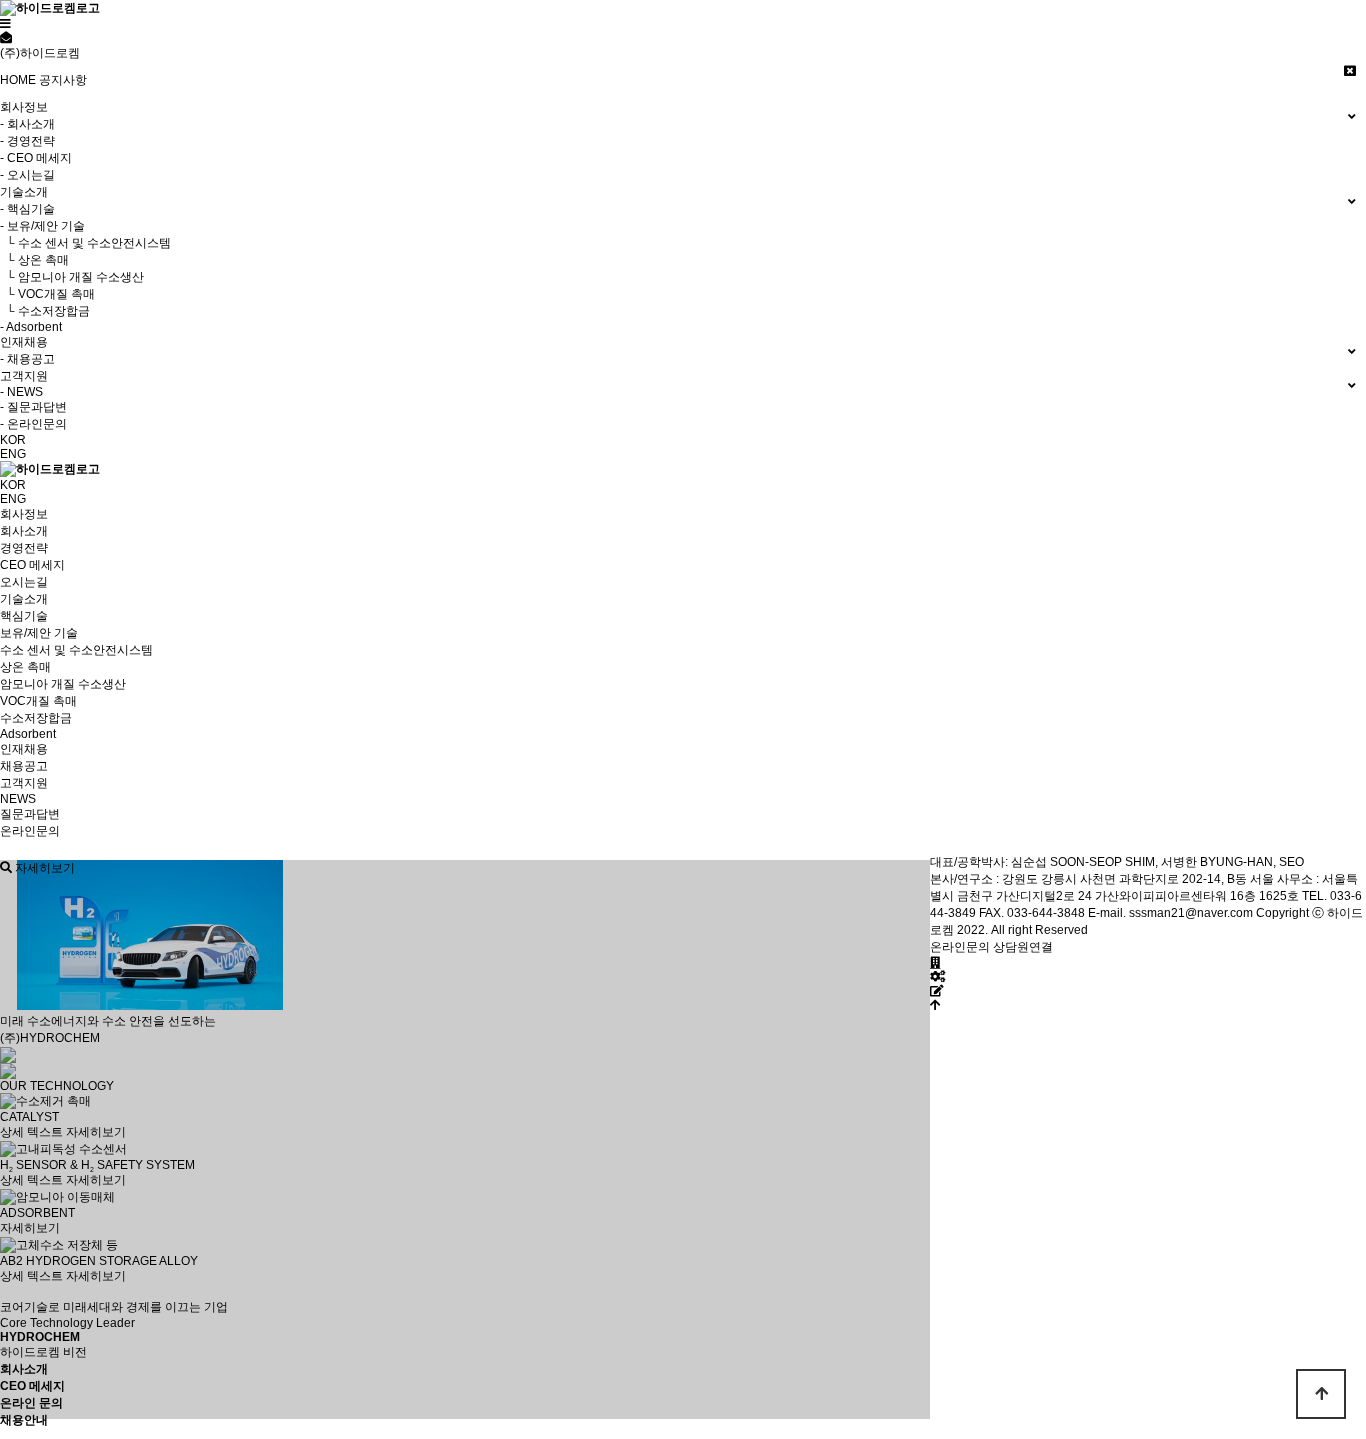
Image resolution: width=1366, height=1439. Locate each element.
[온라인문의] (937, 991)
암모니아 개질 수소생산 (63, 684)
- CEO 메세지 (36, 158)
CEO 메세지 (32, 565)
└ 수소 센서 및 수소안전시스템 (85, 243)
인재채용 (24, 749)
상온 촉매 (25, 667)
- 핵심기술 (27, 209)
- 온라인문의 (33, 424)
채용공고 (24, 766)
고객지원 (24, 783)
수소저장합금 (36, 718)
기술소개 (24, 599)
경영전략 (24, 548)
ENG (13, 454)
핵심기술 (24, 616)
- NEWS (21, 392)
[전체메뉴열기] (5, 24)
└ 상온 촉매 (34, 260)
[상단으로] (935, 1005)
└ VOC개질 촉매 (47, 294)
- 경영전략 (27, 141)
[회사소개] (935, 963)
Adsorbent (28, 734)
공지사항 (63, 80)
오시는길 (24, 582)
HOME (18, 80)
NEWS (18, 799)
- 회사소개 (27, 124)
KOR (13, 440)
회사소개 (24, 531)
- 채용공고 (27, 359)
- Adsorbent (31, 327)
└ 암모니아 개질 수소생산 (72, 277)
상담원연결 (1023, 947)
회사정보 (24, 514)
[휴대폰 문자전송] (6, 38)
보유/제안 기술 (39, 633)
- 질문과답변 (33, 407)
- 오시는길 (27, 175)
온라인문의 (30, 831)
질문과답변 (30, 814)
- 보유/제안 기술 (42, 226)
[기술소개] (937, 977)
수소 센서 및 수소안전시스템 (76, 650)
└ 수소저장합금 (45, 311)
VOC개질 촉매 (38, 701)
